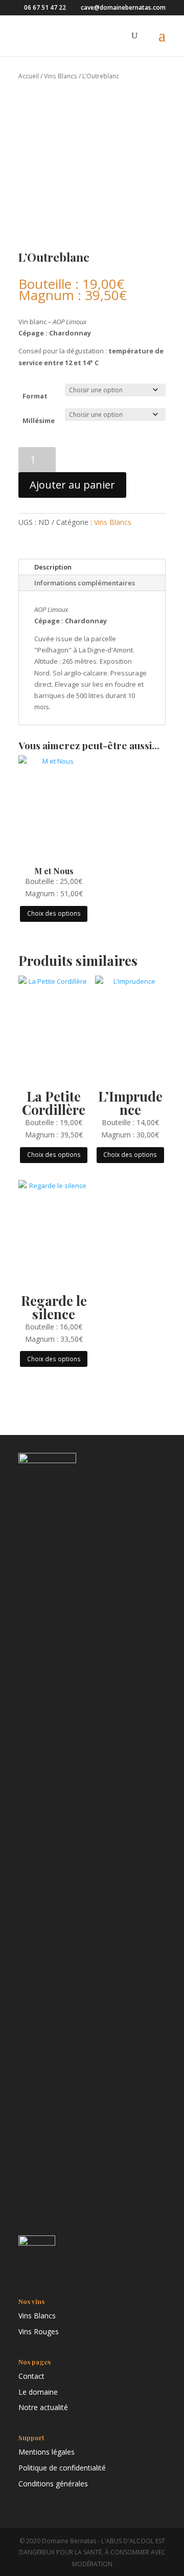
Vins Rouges (39, 2331)
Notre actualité (43, 2407)
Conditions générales (53, 2484)
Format (35, 396)
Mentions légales (47, 2452)
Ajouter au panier (72, 485)
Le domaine (38, 2392)
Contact (31, 2376)
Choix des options (54, 913)
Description (53, 567)
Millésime (39, 420)
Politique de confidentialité (62, 2468)
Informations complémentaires (85, 583)
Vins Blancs (61, 76)
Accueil (29, 76)
